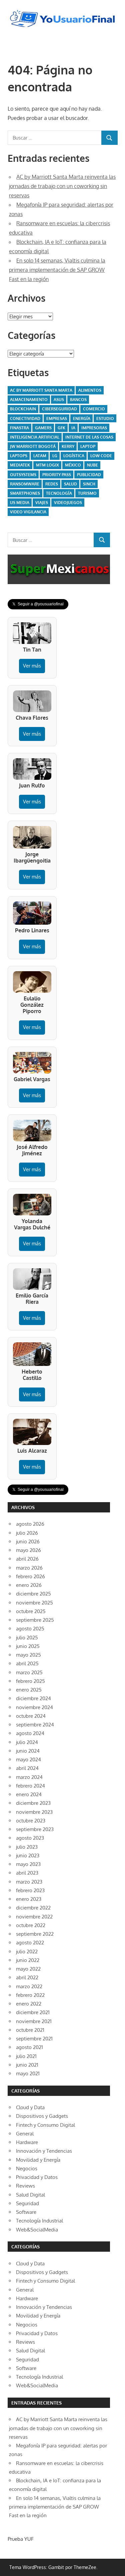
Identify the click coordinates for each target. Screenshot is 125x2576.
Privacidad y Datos (37, 2177)
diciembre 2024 (33, 1698)
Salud (70, 484)
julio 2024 (27, 1742)
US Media (20, 503)
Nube (92, 465)
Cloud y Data (30, 2107)
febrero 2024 (30, 1786)
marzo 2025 (29, 1672)
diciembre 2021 (33, 2012)
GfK (61, 428)
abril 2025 (27, 1663)
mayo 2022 (28, 1969)
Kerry (68, 446)
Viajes (42, 503)
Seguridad (27, 2203)
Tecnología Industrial (39, 2221)
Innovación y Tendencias (44, 2151)
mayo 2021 (28, 2073)
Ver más (32, 666)
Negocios (27, 2168)
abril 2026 (27, 1559)
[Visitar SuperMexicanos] (59, 569)
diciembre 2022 (33, 1908)
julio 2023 (27, 1847)
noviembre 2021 (34, 2021)
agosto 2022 (30, 1943)
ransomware (25, 484)
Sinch (89, 484)
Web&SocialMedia (37, 2230)
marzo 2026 (29, 1568)
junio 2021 (27, 2065)
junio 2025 (28, 1646)
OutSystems (23, 475)
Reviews (25, 2186)
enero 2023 (29, 1899)
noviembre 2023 (34, 1812)
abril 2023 (27, 1873)
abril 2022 (27, 1977)
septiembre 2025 (35, 1620)
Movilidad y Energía (38, 2160)
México (73, 465)
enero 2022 (29, 2004)
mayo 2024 (28, 1759)
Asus (59, 400)
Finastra (19, 428)
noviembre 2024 (34, 1707)
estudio (105, 418)
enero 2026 (29, 1585)
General (25, 2134)
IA (73, 428)
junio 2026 (28, 1542)
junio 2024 (28, 1751)
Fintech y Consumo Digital (45, 2125)
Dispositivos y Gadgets (42, 2116)
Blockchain (23, 409)
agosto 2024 (30, 1733)
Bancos (78, 400)
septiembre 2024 (35, 1725)
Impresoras (94, 428)
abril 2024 (27, 1768)
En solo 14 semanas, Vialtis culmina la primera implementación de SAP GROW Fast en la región (57, 270)
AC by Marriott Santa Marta (41, 390)
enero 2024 (29, 1794)
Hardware (27, 2142)
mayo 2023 (28, 1864)
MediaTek (20, 465)
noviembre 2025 (34, 1603)
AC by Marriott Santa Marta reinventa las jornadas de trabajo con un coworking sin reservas (62, 186)
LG (55, 456)
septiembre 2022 (35, 1934)
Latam (40, 456)
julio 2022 (27, 1952)
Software (26, 2212)
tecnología (59, 493)
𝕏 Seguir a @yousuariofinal (38, 604)
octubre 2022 (31, 1925)
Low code (101, 456)
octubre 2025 (31, 1611)
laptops (19, 456)
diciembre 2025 (33, 1594)
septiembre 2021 (34, 2039)
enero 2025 (29, 1690)
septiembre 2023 (35, 1829)
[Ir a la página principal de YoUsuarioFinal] (63, 12)
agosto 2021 (29, 2047)
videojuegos (68, 503)
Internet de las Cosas (89, 437)
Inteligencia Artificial (35, 437)
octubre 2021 (30, 2030)
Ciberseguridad (59, 409)
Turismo (87, 493)
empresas (57, 418)
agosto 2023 (30, 1838)
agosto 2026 (30, 1524)
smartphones (25, 493)
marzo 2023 (29, 1882)
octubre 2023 (31, 1821)
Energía (82, 418)
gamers (43, 428)
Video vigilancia (28, 512)
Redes (52, 484)
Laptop (88, 446)
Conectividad (25, 418)
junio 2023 (28, 1855)
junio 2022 (28, 1960)
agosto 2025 (30, 1629)
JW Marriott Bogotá (33, 446)
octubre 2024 (31, 1716)
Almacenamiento (29, 400)
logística (74, 456)
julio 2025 (27, 1638)
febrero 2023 (30, 1890)
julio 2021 (26, 2056)
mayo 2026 (28, 1550)
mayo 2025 (28, 1655)
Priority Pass (57, 475)
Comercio (94, 409)
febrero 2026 (30, 1576)
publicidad (89, 475)
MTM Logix (47, 465)
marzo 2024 (29, 1777)
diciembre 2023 (33, 1803)
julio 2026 (27, 1533)
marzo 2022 (29, 1986)
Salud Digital (30, 2195)
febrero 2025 (30, 1681)
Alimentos (90, 390)
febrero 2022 (30, 1995)
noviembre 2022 (34, 1917)
